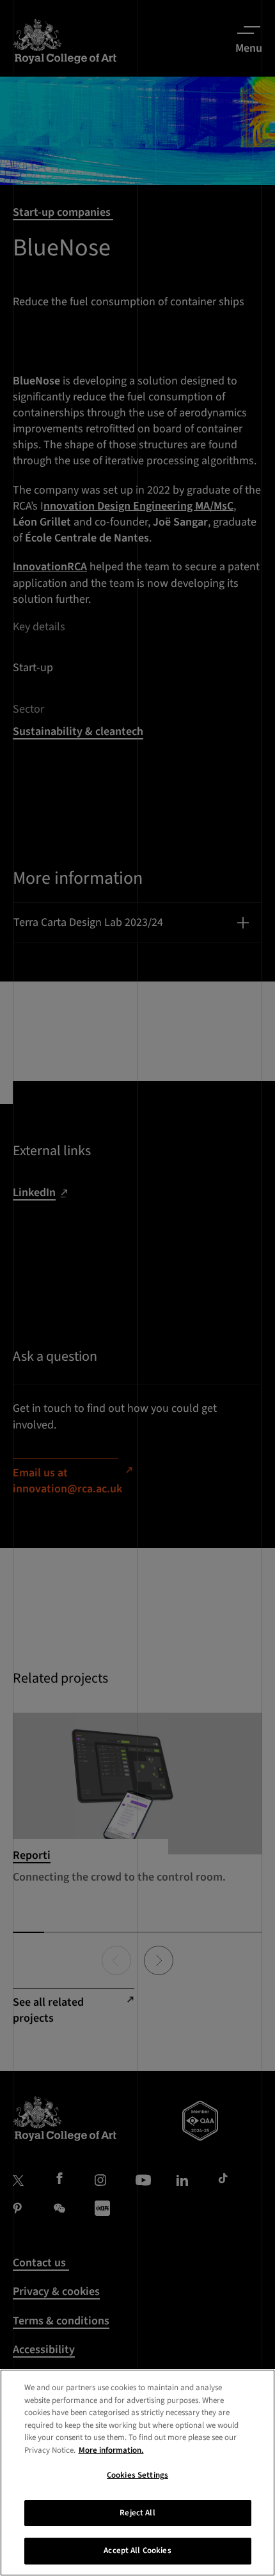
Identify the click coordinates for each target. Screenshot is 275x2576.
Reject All (137, 2513)
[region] (137, 2473)
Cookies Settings (137, 2475)
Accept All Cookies (137, 2550)
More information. (111, 2450)
